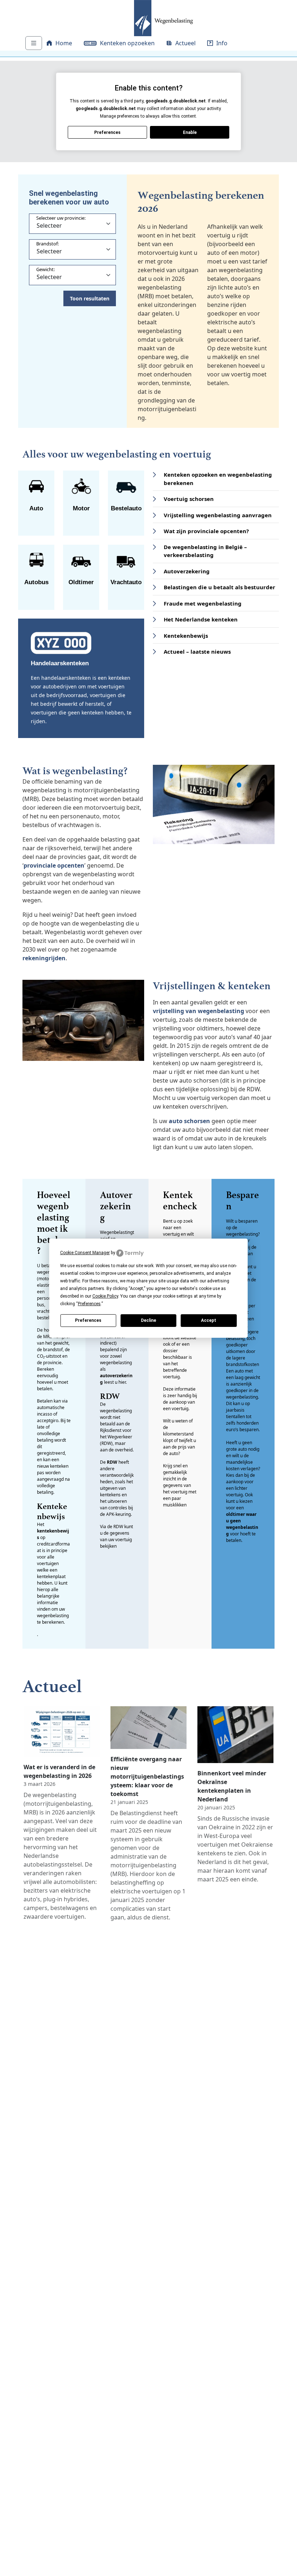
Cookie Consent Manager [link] (85, 1253)
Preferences (88, 1320)
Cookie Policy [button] (105, 1296)
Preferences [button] (89, 1304)
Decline (148, 1320)
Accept (209, 1320)
